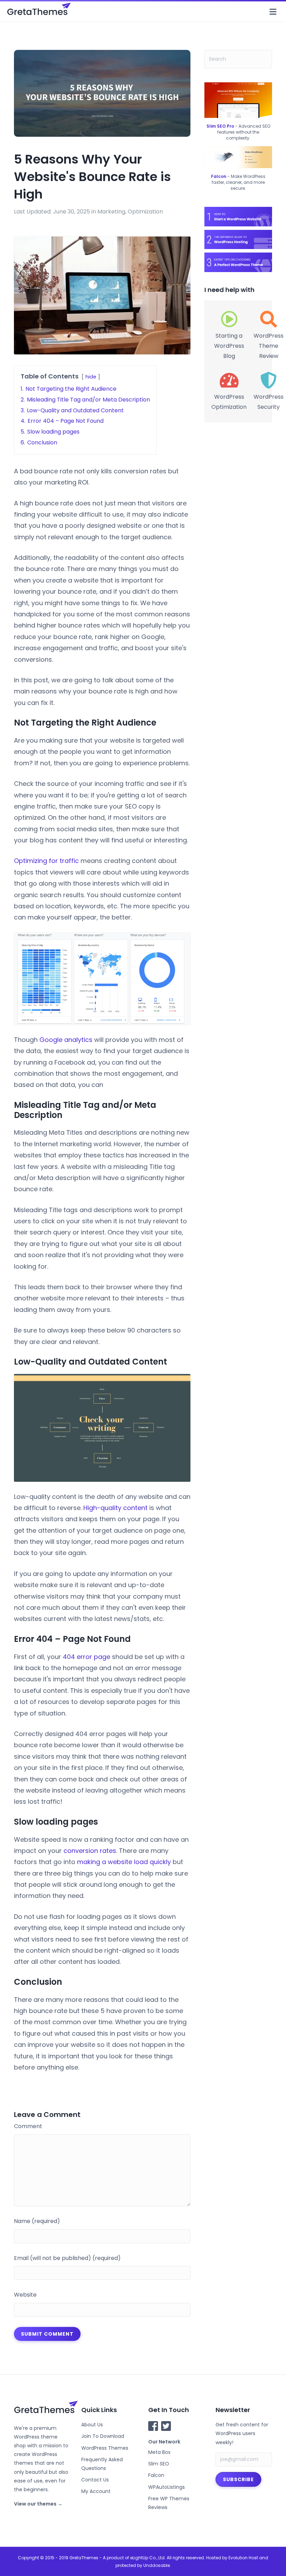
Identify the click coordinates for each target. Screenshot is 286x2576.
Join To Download (103, 2436)
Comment (28, 2126)
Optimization (145, 212)
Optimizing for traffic (46, 861)
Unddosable (157, 2565)
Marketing (111, 212)
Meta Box (159, 2452)
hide (91, 377)
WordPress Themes (105, 2448)
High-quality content (115, 1508)
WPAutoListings (167, 2487)
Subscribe (238, 2479)
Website (25, 2295)
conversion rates (90, 1851)
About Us (92, 2425)
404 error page (86, 1657)
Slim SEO (159, 2464)
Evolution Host (243, 2558)
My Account (96, 2491)
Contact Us (95, 2480)
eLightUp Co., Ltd (147, 2558)
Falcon (156, 2475)
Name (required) (37, 2221)
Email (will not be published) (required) (67, 2258)
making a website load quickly (124, 1862)
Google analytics (66, 1040)
